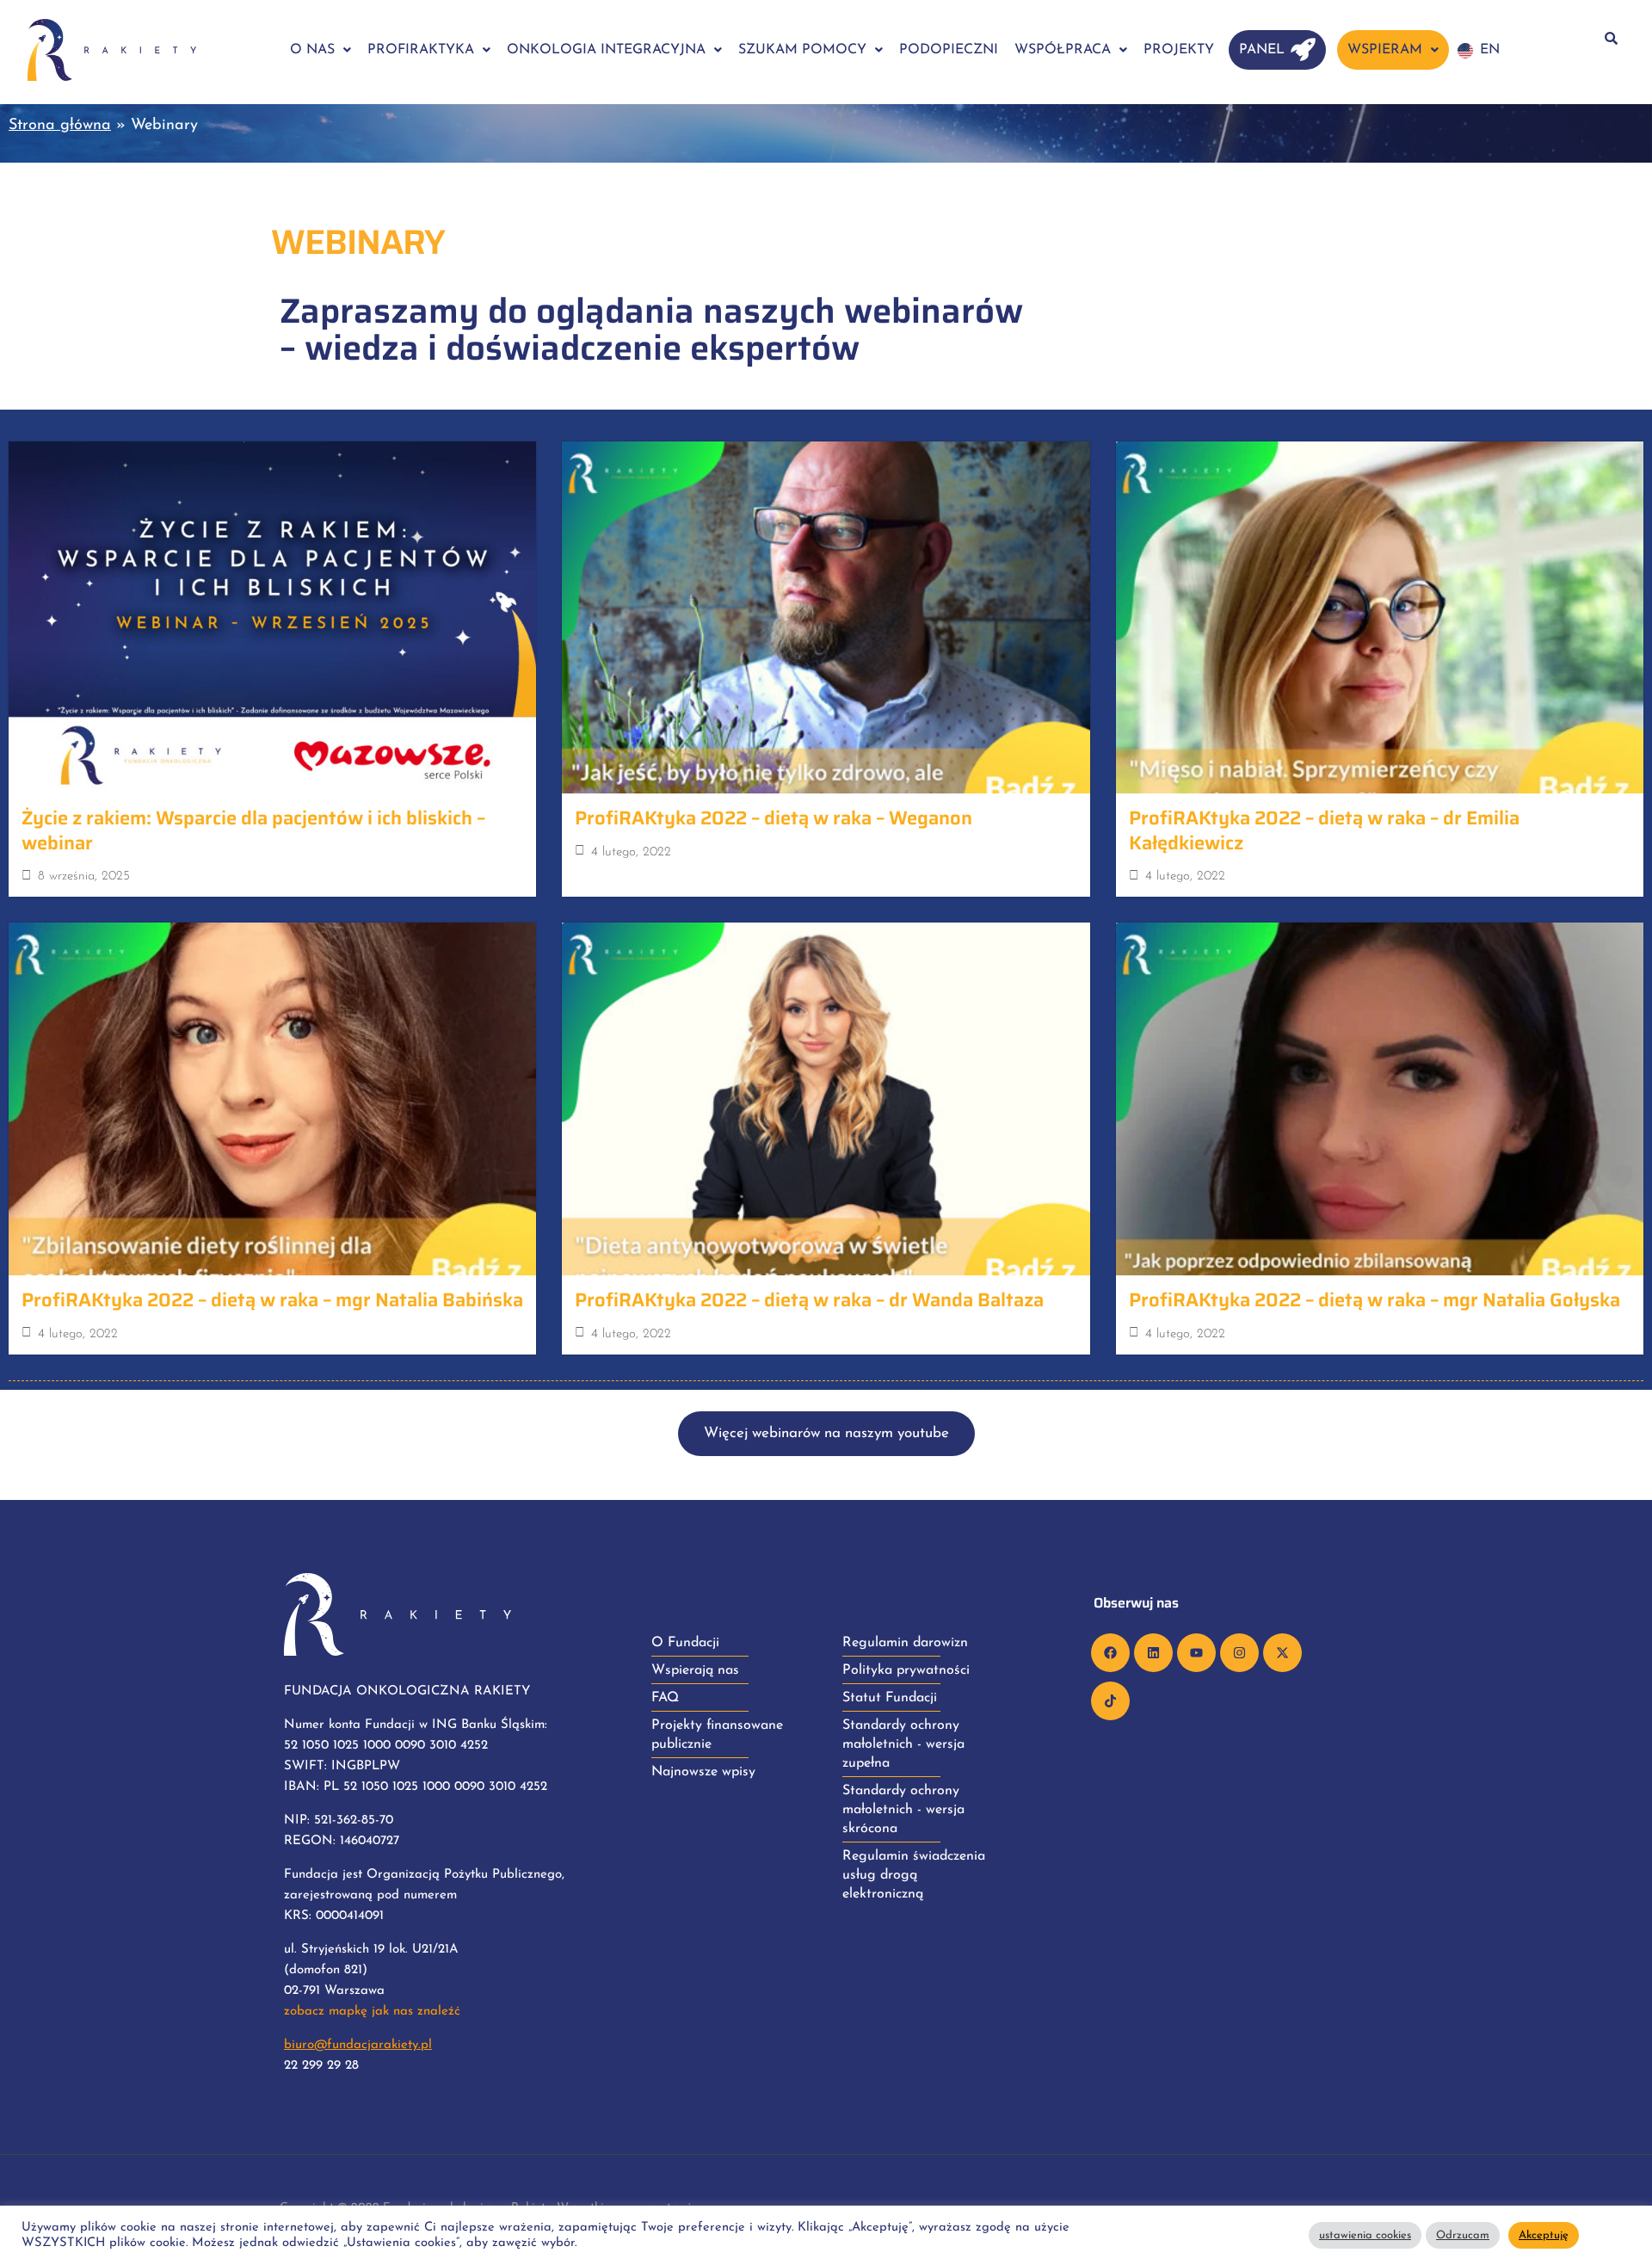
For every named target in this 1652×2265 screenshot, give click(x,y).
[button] (321, 50)
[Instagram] (1239, 1653)
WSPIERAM (1385, 50)
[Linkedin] (1153, 1653)
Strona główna (60, 126)
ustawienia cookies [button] (1365, 2235)
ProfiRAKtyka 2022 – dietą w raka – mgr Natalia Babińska (272, 1300)
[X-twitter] (1282, 1653)
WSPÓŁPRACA (1063, 50)
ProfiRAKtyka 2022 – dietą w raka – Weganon (774, 818)
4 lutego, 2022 (631, 852)
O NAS (312, 50)
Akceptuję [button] (1544, 2235)
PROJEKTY (1179, 50)
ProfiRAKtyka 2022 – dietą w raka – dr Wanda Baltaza (809, 1300)
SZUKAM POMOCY (802, 50)
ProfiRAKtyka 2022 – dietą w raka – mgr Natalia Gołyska (1375, 1300)
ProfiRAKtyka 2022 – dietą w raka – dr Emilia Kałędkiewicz (1324, 830)
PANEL (1262, 50)
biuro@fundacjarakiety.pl (358, 2045)
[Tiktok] (1110, 1701)
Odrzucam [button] (1463, 2235)
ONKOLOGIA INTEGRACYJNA (606, 50)
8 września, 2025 (84, 876)
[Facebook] (1110, 1653)
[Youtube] (1196, 1653)
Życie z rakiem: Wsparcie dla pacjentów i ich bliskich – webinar (253, 830)
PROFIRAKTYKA (421, 50)
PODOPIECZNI (949, 50)
